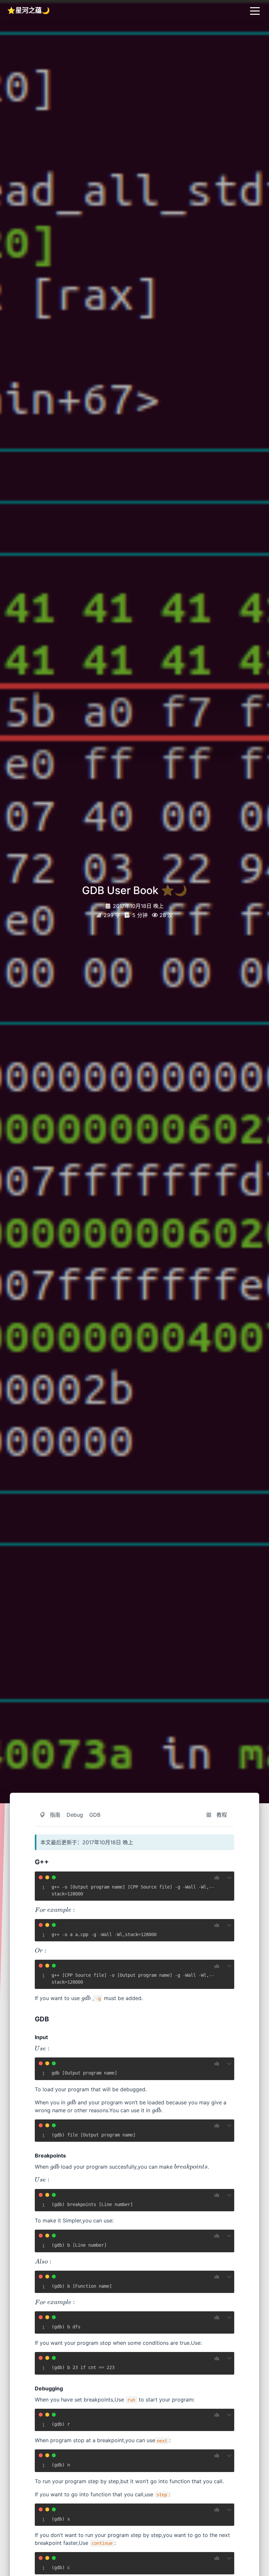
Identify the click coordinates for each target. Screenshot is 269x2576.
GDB (95, 1815)
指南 (55, 1815)
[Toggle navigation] (255, 10)
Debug (75, 1815)
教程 (222, 1815)
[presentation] (40, 1910)
